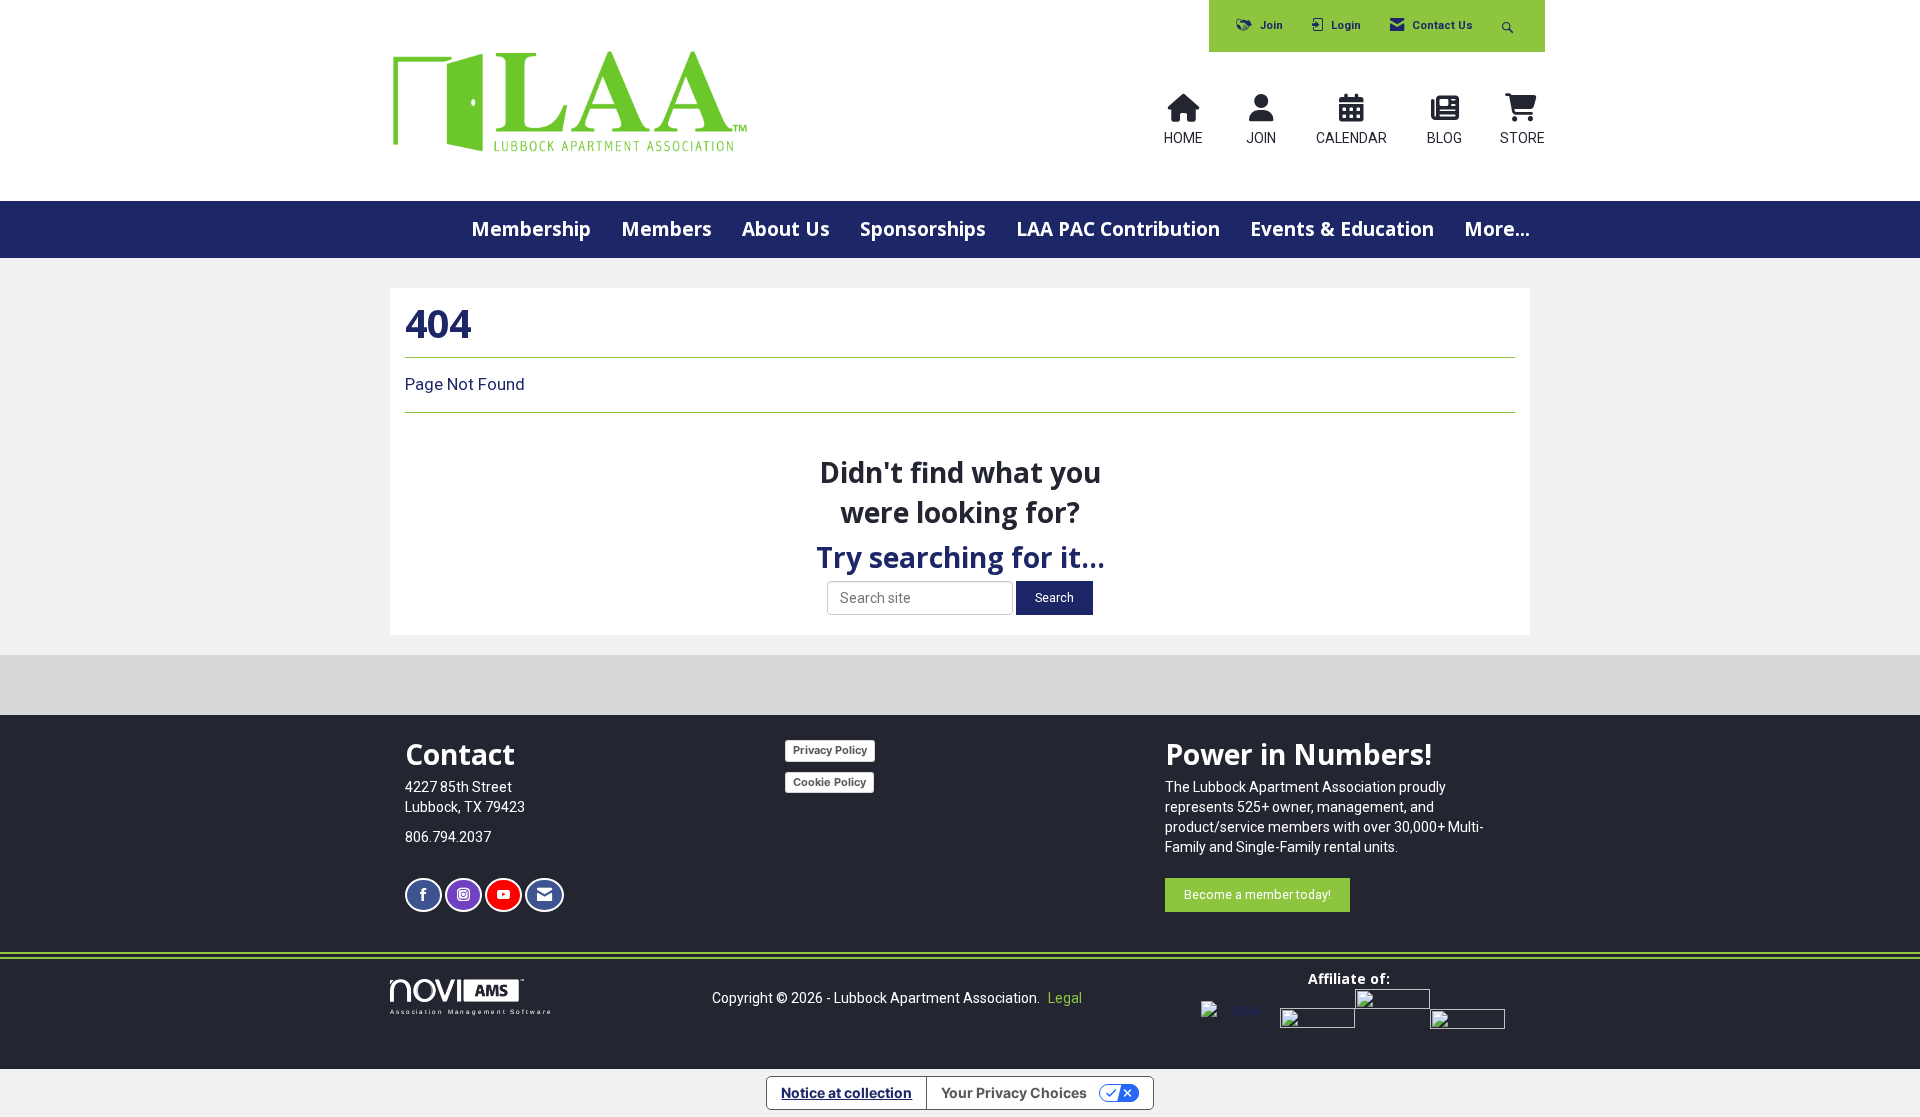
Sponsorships (923, 229)
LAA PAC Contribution (1118, 229)
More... (1497, 229)
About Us (786, 229)
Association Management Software (471, 1011)
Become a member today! (1257, 894)
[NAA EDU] (1392, 1017)
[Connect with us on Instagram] (463, 895)
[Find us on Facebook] (423, 895)
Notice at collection (846, 1092)
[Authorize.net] (1467, 1017)
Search (1054, 597)
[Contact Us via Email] (544, 895)
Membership (531, 229)
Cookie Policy (829, 782)
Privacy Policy (830, 750)
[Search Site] (1510, 26)
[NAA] (1240, 1017)
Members (666, 229)
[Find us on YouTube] (503, 895)
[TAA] (1317, 1017)
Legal (1065, 998)
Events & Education (1342, 229)
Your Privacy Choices (1014, 1092)
